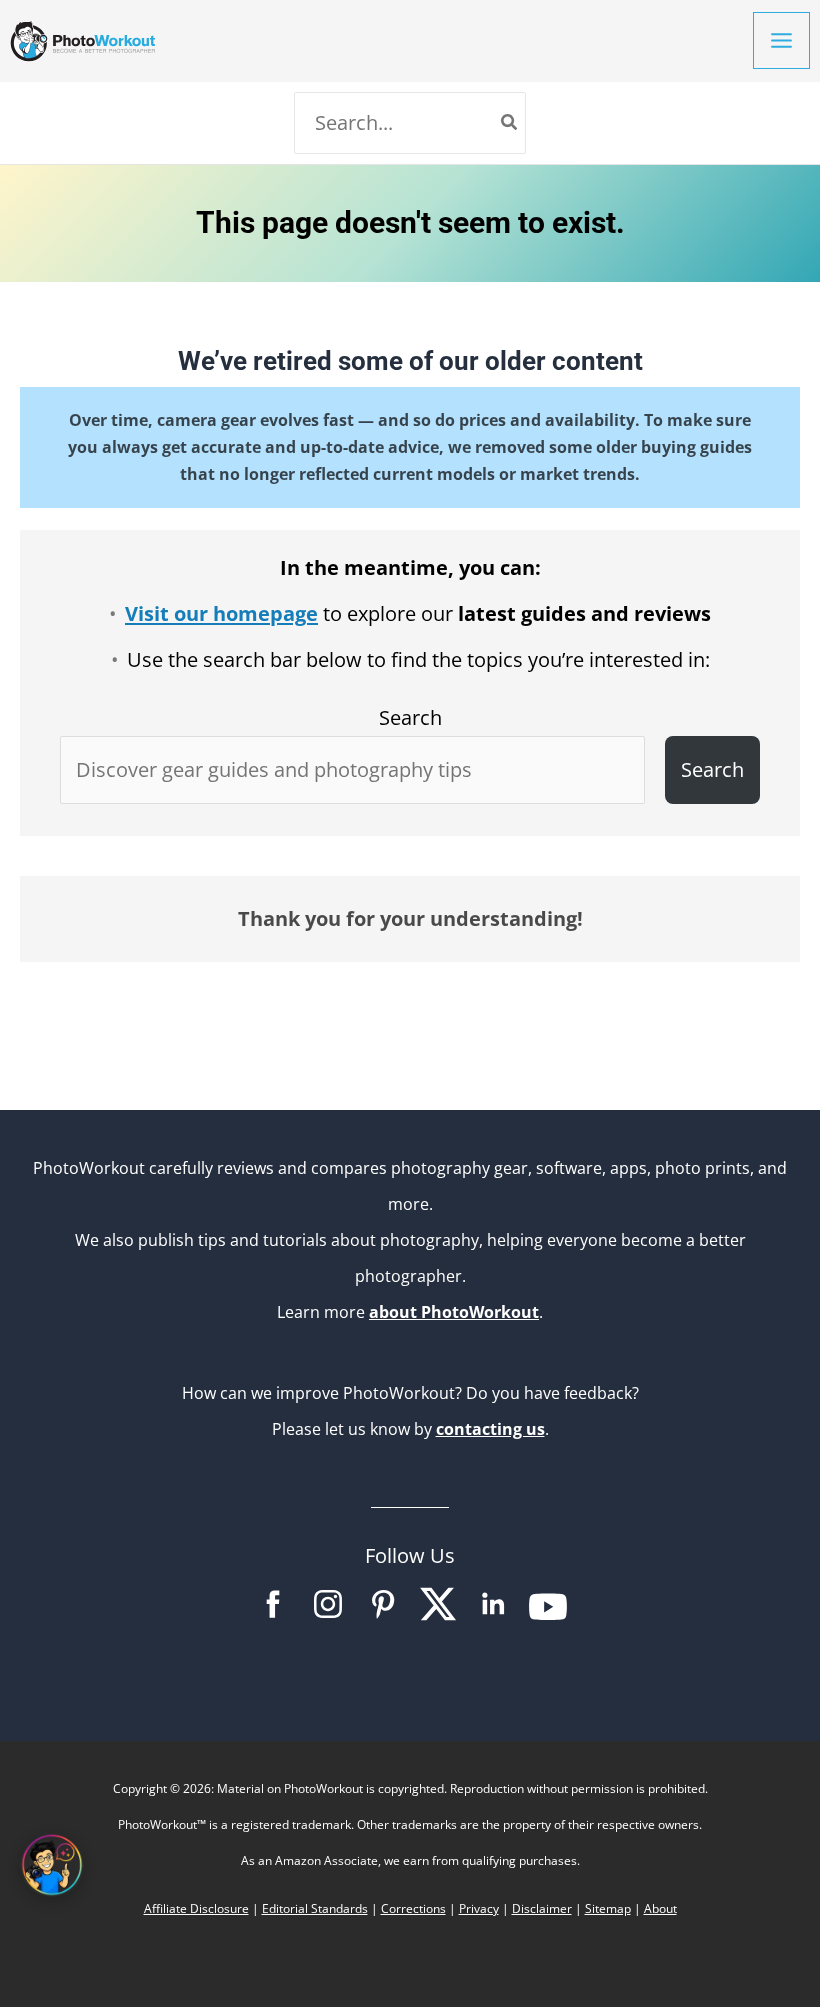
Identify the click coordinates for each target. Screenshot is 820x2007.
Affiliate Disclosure (196, 1908)
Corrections (413, 1908)
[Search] (510, 123)
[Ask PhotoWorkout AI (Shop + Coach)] (52, 1865)
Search (410, 717)
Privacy (479, 1908)
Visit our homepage (221, 613)
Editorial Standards (315, 1908)
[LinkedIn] (493, 1616)
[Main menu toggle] (781, 40)
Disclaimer (542, 1908)
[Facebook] (273, 1616)
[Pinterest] (383, 1616)
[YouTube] (548, 1616)
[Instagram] (328, 1616)
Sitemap (608, 1908)
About (660, 1908)
